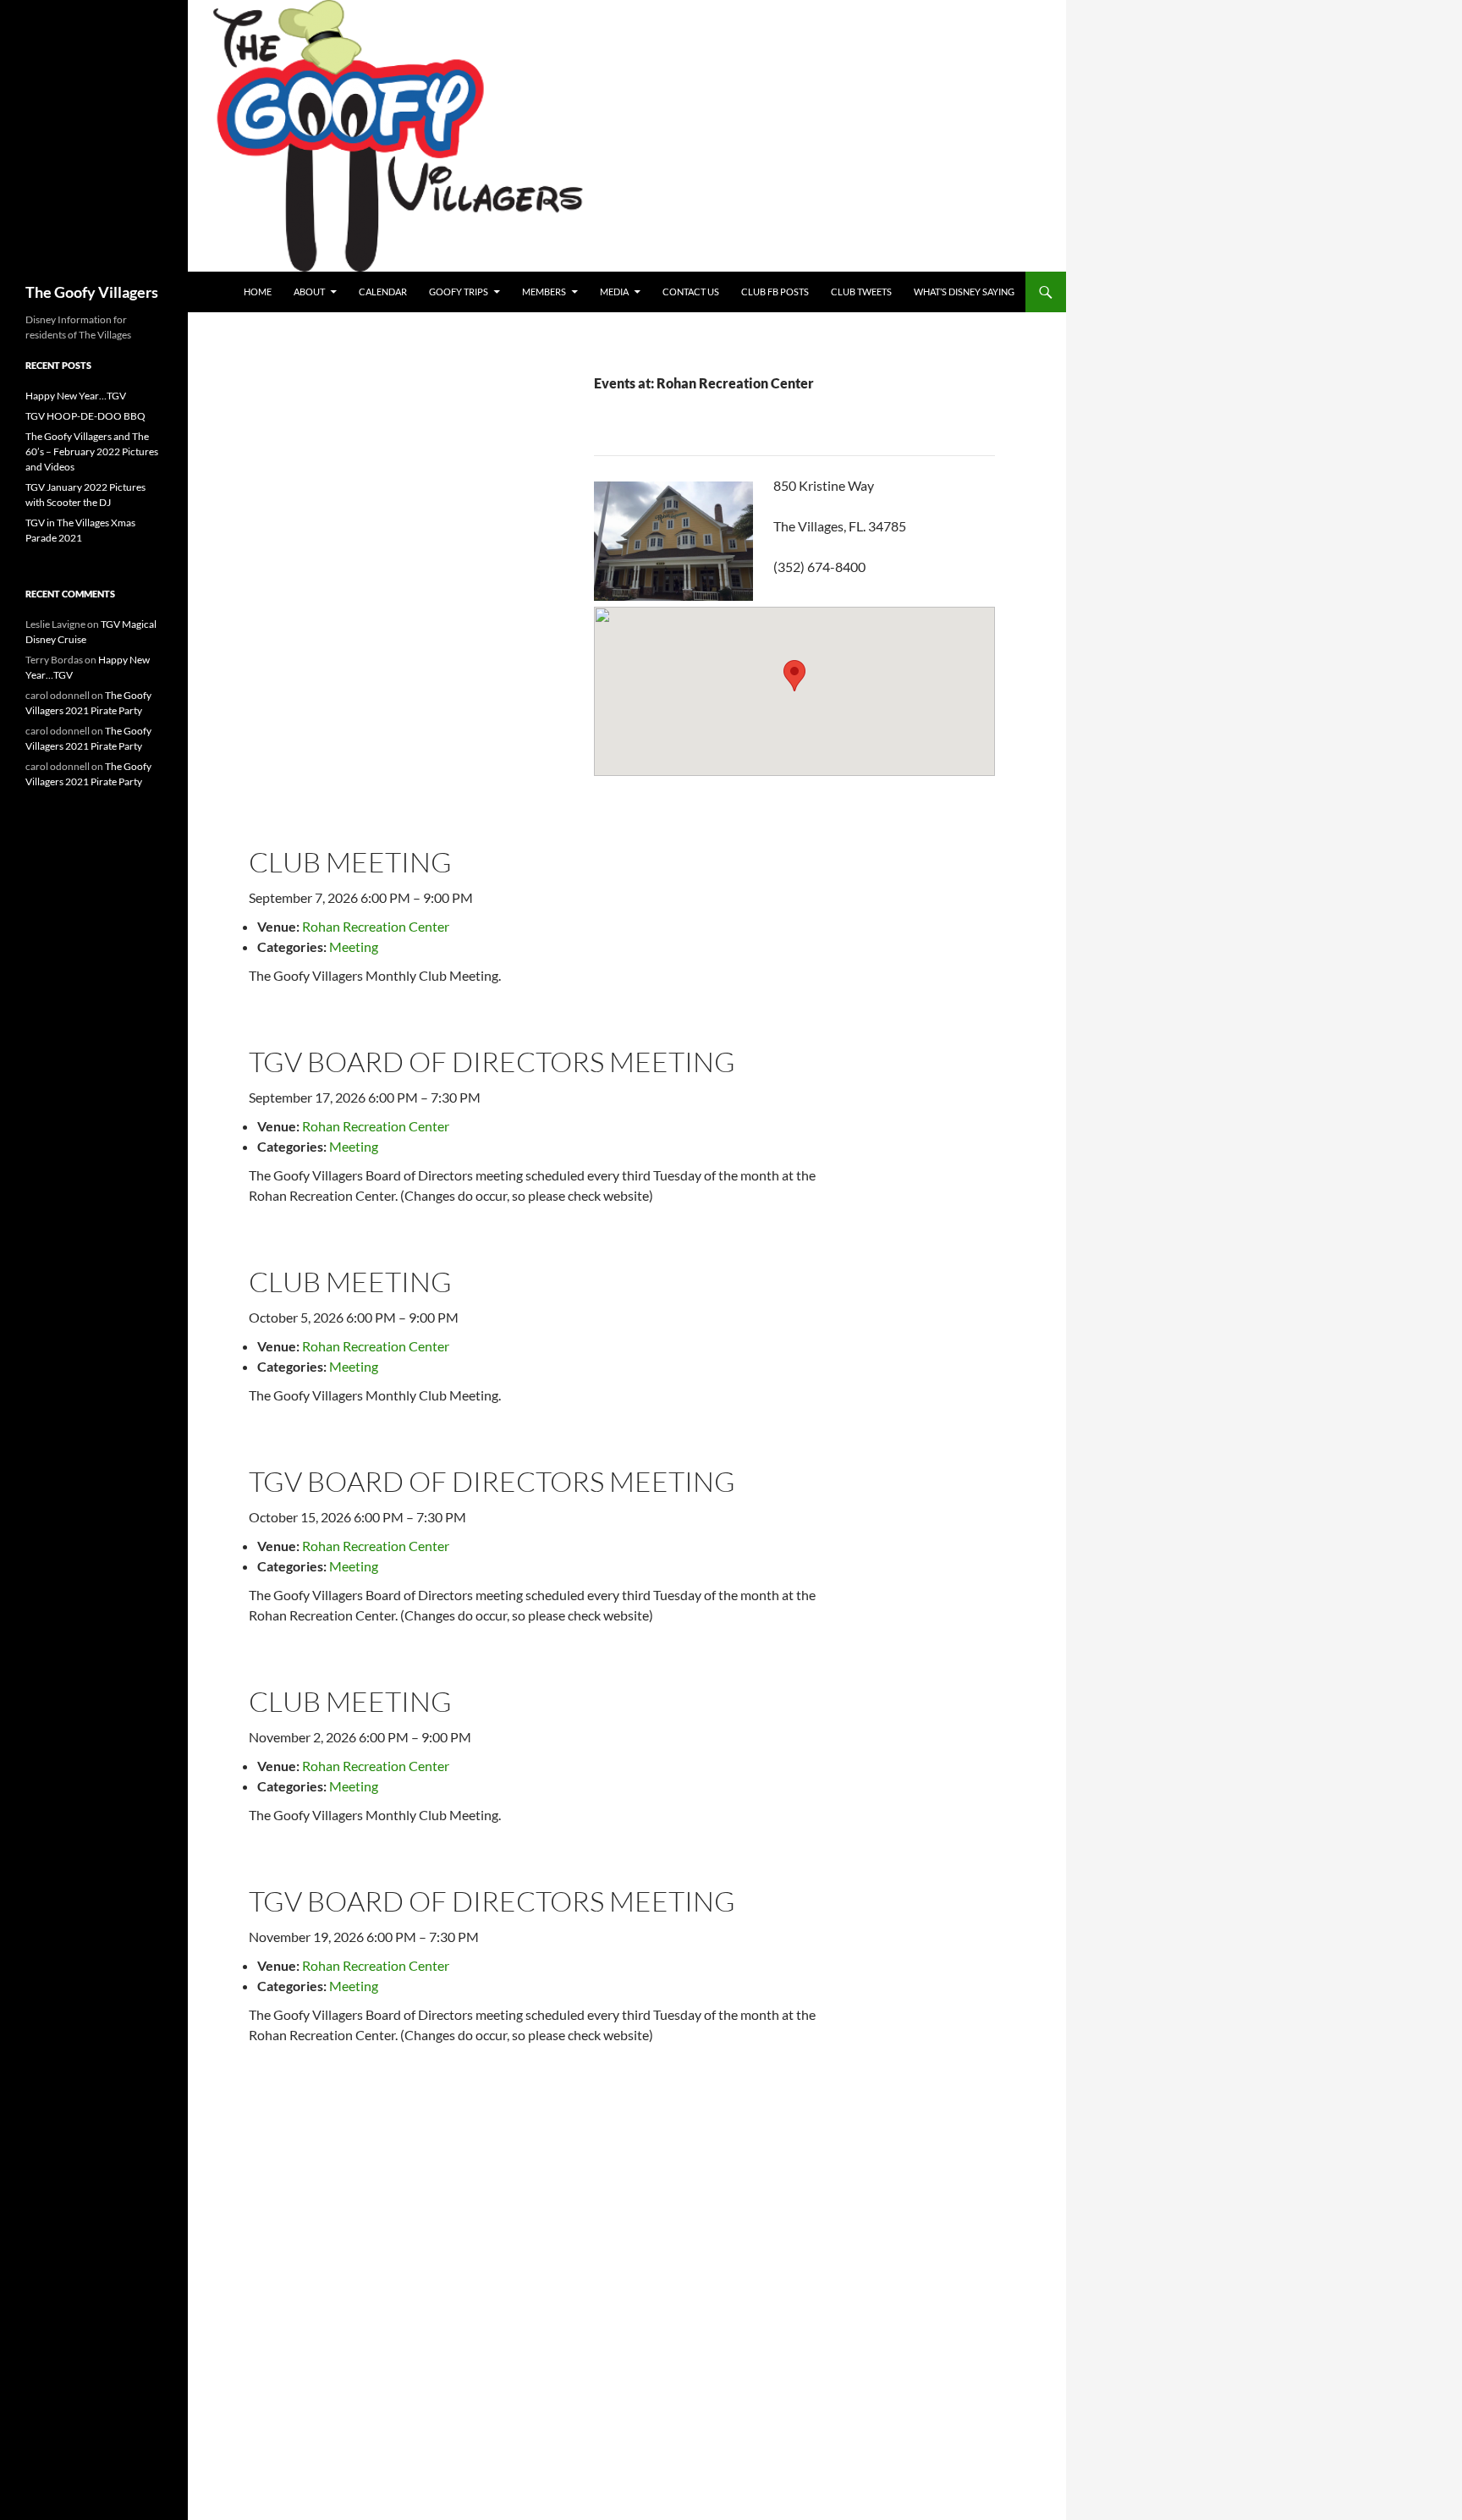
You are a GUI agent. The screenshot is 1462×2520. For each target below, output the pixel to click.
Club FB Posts (775, 292)
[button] (794, 676)
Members (544, 292)
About (309, 292)
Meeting (354, 946)
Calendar (383, 292)
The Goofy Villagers (92, 292)
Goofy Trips (459, 292)
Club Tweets (861, 292)
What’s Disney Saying (964, 292)
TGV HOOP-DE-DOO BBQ (85, 416)
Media (614, 292)
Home (258, 292)
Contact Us (691, 292)
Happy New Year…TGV (76, 396)
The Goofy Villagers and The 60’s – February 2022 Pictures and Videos (92, 451)
